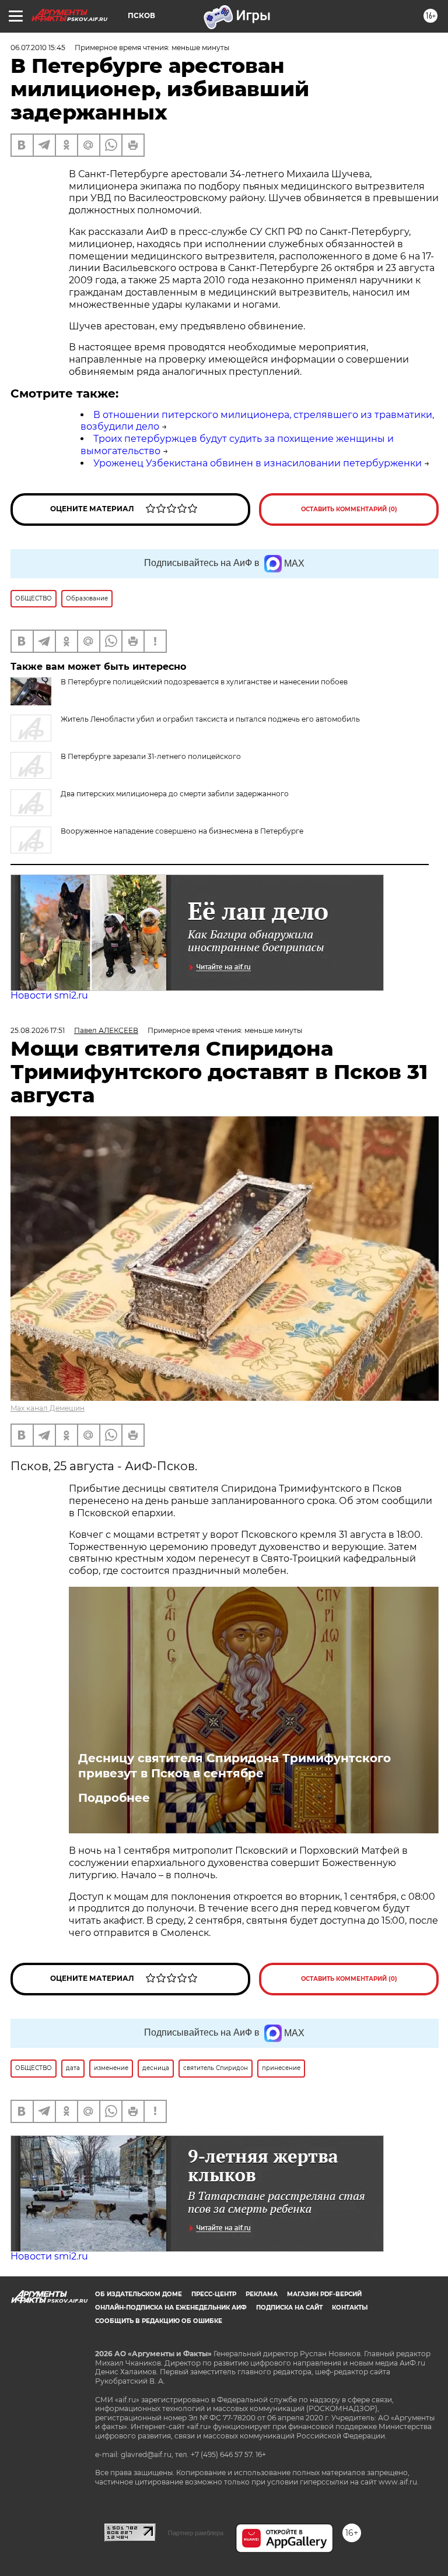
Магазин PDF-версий (324, 2294)
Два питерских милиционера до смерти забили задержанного (175, 794)
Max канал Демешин (48, 1408)
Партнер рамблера (196, 2533)
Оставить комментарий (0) (349, 509)
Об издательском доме (139, 2294)
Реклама (262, 2294)
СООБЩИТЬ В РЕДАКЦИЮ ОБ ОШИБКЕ (159, 2321)
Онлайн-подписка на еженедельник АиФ (171, 2308)
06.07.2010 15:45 (38, 48)
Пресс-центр (214, 2294)
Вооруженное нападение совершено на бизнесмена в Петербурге (182, 831)
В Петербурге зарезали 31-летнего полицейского (151, 756)
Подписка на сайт (289, 2308)
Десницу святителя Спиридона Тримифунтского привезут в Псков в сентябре (235, 1766)
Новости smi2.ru (49, 995)
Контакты (350, 2308)
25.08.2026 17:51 (38, 1030)
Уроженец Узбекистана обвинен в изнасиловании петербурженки (258, 463)
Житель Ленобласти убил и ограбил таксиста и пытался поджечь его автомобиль (210, 719)
